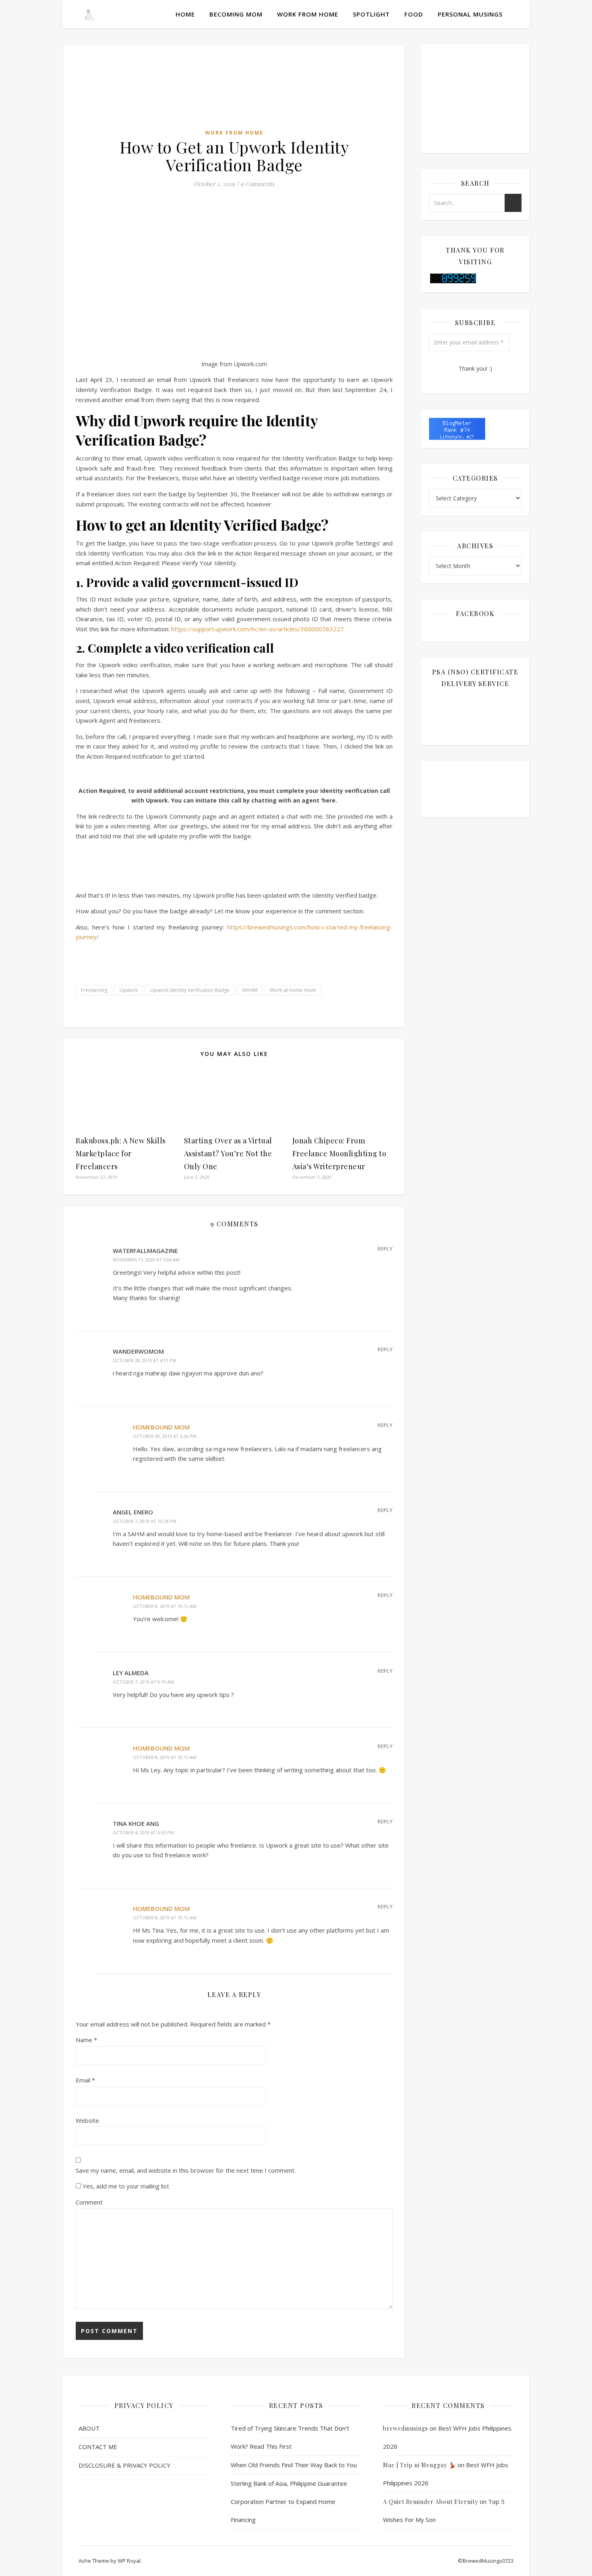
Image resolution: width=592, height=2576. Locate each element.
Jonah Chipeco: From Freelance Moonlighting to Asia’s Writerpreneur (339, 1153)
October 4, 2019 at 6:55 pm (143, 1832)
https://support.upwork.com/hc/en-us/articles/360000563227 (258, 629)
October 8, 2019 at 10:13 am (165, 1757)
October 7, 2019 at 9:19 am (143, 1682)
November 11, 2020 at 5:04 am (146, 1260)
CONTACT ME (98, 2447)
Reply (385, 1249)
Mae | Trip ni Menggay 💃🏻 (419, 2465)
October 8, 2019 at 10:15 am (165, 1917)
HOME (185, 14)
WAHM (250, 990)
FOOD (414, 14)
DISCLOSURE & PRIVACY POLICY (124, 2465)
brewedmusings (406, 2428)
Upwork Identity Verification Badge (190, 990)
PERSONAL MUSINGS (470, 14)
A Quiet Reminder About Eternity (431, 2502)
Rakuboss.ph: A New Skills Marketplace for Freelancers (121, 1153)
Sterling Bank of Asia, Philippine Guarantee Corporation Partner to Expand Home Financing (289, 2501)
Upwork (129, 990)
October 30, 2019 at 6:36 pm (165, 1436)
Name (86, 2040)
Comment (89, 2202)
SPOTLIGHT (371, 14)
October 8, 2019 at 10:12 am (165, 1606)
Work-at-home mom (293, 990)
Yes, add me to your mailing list (125, 2186)
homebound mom (161, 1427)
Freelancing (94, 990)
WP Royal (129, 2561)
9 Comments (258, 184)
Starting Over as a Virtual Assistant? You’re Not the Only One (228, 1153)
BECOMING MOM (236, 14)
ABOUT (89, 2428)
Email (85, 2080)
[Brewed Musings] (89, 14)
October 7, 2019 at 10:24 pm (145, 1521)
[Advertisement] (234, 236)
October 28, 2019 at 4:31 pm (145, 1360)
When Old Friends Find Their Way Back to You (294, 2465)
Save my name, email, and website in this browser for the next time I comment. (186, 2170)
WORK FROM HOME (308, 14)
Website (87, 2120)
